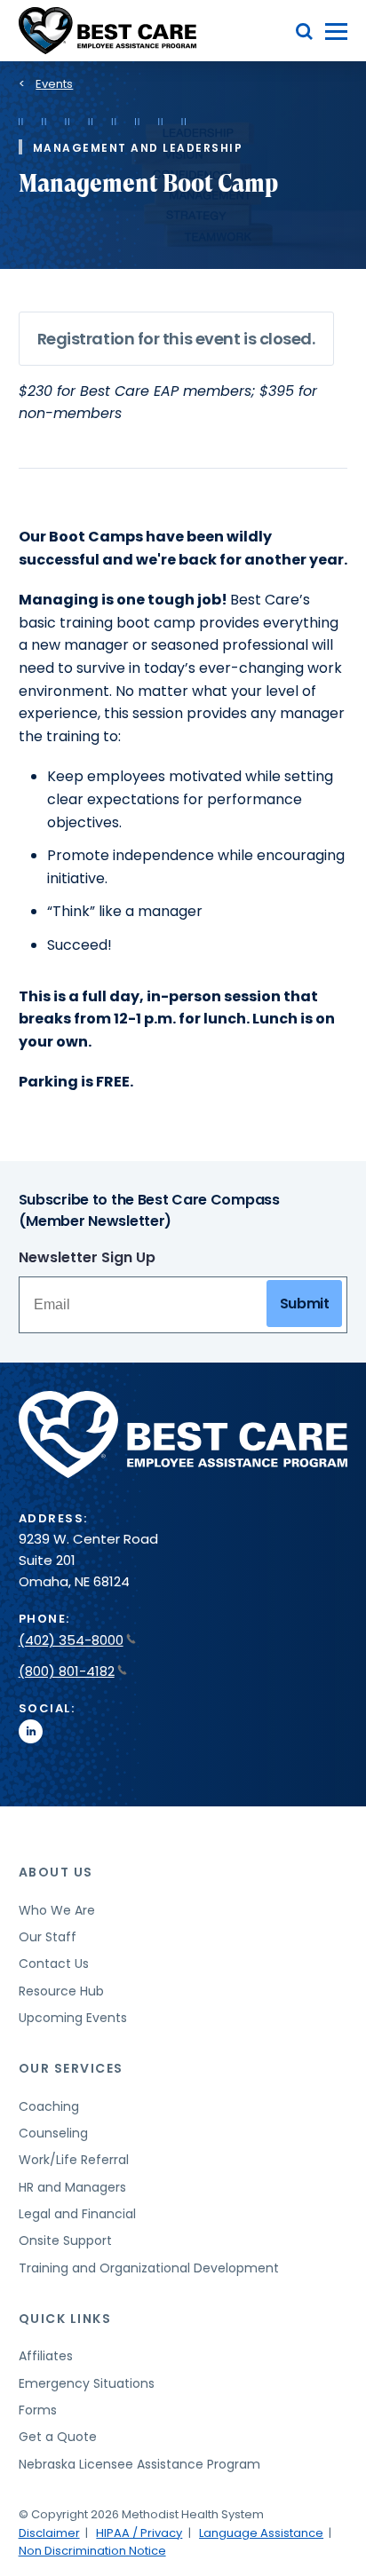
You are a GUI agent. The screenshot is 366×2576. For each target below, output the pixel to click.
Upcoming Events (73, 2018)
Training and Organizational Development (149, 2268)
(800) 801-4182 (67, 1671)
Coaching (49, 2106)
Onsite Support (65, 2240)
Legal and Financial (77, 2214)
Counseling (53, 2133)
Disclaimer (49, 2533)
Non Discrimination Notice (92, 2551)
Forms (38, 2410)
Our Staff (48, 1937)
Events (54, 84)
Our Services (71, 2068)
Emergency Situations (87, 2383)
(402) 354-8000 (71, 1640)
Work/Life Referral (74, 2160)
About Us (56, 1872)
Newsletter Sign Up (87, 1257)
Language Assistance (261, 2533)
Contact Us (54, 1964)
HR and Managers (72, 2187)
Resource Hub (61, 1991)
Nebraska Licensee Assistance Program (139, 2464)
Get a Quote (58, 2437)
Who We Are (57, 1910)
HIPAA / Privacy (139, 2533)
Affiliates (46, 2356)
